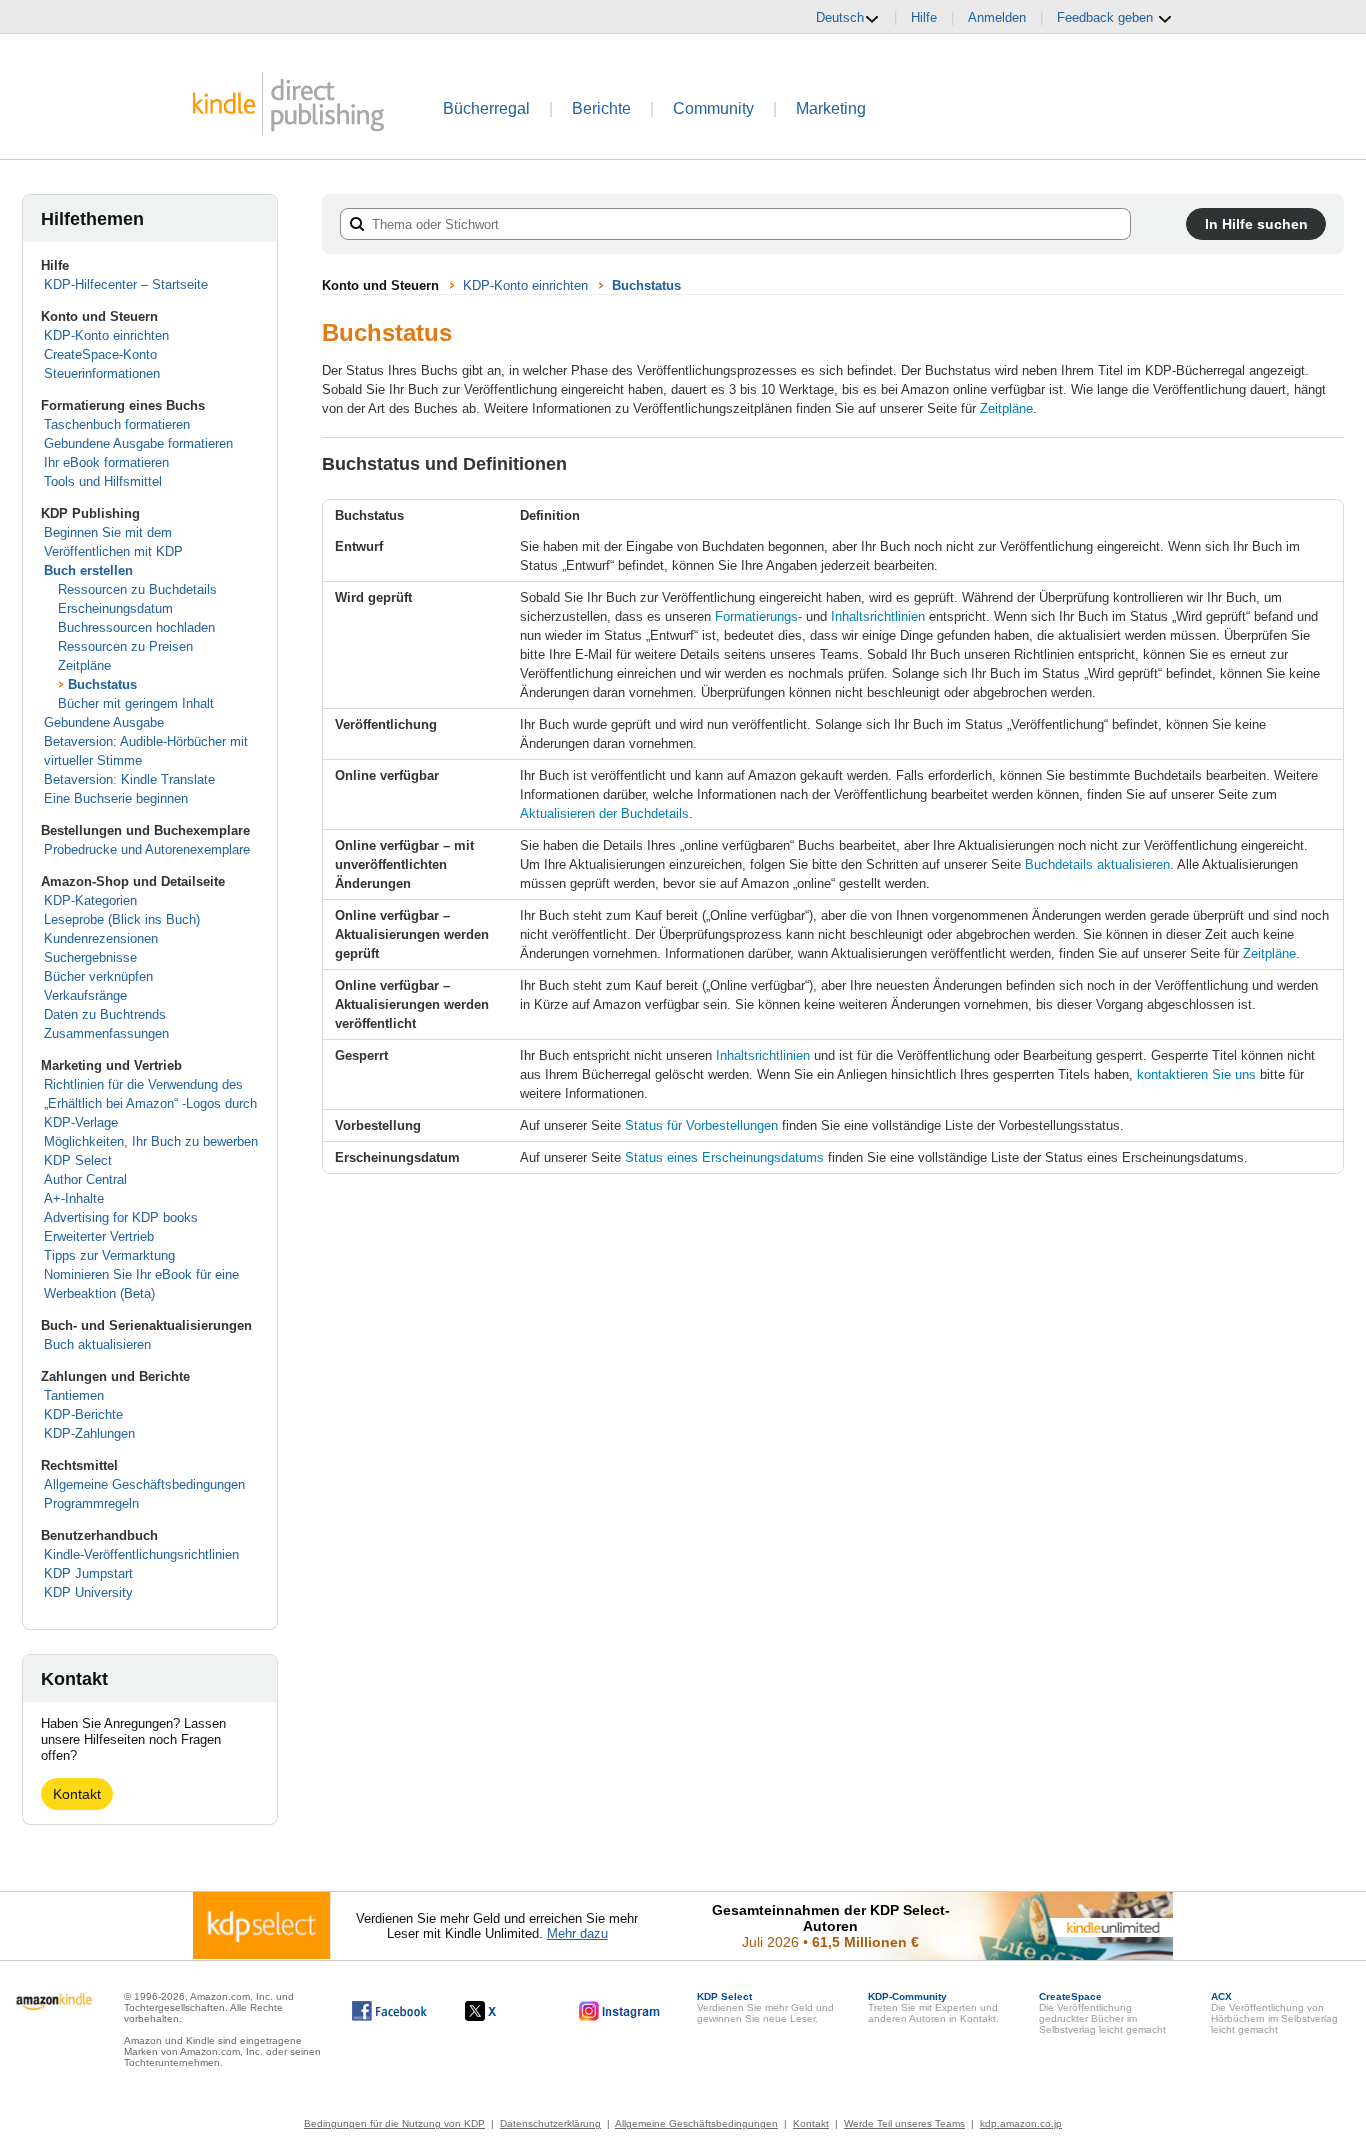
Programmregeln (91, 1503)
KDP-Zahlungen (89, 1433)
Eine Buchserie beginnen (116, 798)
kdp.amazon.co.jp (1021, 2123)
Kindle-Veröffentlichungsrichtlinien (141, 1554)
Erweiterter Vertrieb (99, 1236)
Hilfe (924, 17)
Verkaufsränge (85, 995)
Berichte (601, 108)
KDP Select (78, 1160)
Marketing (831, 108)
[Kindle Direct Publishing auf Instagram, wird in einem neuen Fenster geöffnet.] (620, 2011)
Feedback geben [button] (1107, 17)
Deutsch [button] (840, 17)
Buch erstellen (88, 570)
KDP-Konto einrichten (106, 335)
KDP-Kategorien (90, 900)
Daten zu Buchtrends (105, 1014)
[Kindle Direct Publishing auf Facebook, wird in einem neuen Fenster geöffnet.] (389, 2011)
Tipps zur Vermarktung (109, 1255)
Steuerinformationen (102, 373)
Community (713, 108)
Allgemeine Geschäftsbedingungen (144, 1484)
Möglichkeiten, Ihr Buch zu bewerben (151, 1141)
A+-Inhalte (74, 1198)
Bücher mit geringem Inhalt (136, 703)
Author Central (85, 1179)
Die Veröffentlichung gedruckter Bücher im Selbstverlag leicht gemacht (1102, 2013)
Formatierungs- (758, 616)
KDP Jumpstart (88, 1573)
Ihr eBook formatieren (106, 462)
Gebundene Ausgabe (104, 722)
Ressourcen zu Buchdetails (137, 589)
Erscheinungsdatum (115, 608)
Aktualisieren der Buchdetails (604, 813)
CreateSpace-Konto (100, 354)
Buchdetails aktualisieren (1097, 864)
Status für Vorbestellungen (701, 1125)
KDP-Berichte (83, 1414)
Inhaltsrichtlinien (878, 616)
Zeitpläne (84, 665)
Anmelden (997, 17)
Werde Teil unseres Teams (904, 2123)
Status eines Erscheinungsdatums (724, 1157)
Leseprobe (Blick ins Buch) (122, 919)
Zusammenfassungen (106, 1033)
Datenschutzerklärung (550, 2123)
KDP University (88, 1592)
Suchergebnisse (90, 957)
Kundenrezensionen (101, 938)
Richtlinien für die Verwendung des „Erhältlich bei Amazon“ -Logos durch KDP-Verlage (150, 1103)
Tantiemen (74, 1395)
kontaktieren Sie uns (1196, 1074)
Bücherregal (486, 108)
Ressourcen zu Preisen (125, 646)
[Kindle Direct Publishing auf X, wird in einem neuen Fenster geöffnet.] (501, 2011)
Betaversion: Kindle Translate (129, 779)
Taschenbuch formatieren (117, 424)
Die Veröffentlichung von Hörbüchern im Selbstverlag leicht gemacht (1274, 2013)
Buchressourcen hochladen (136, 627)
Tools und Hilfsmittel (103, 481)
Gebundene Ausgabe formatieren (138, 443)
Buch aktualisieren (97, 1344)
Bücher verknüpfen (98, 976)
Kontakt (77, 1794)
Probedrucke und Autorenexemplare (147, 849)
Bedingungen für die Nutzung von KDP (394, 2123)
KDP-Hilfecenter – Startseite (126, 284)
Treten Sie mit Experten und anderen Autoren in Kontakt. (933, 2007)
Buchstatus (102, 684)
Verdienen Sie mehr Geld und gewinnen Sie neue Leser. (765, 2007)
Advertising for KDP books (121, 1217)
